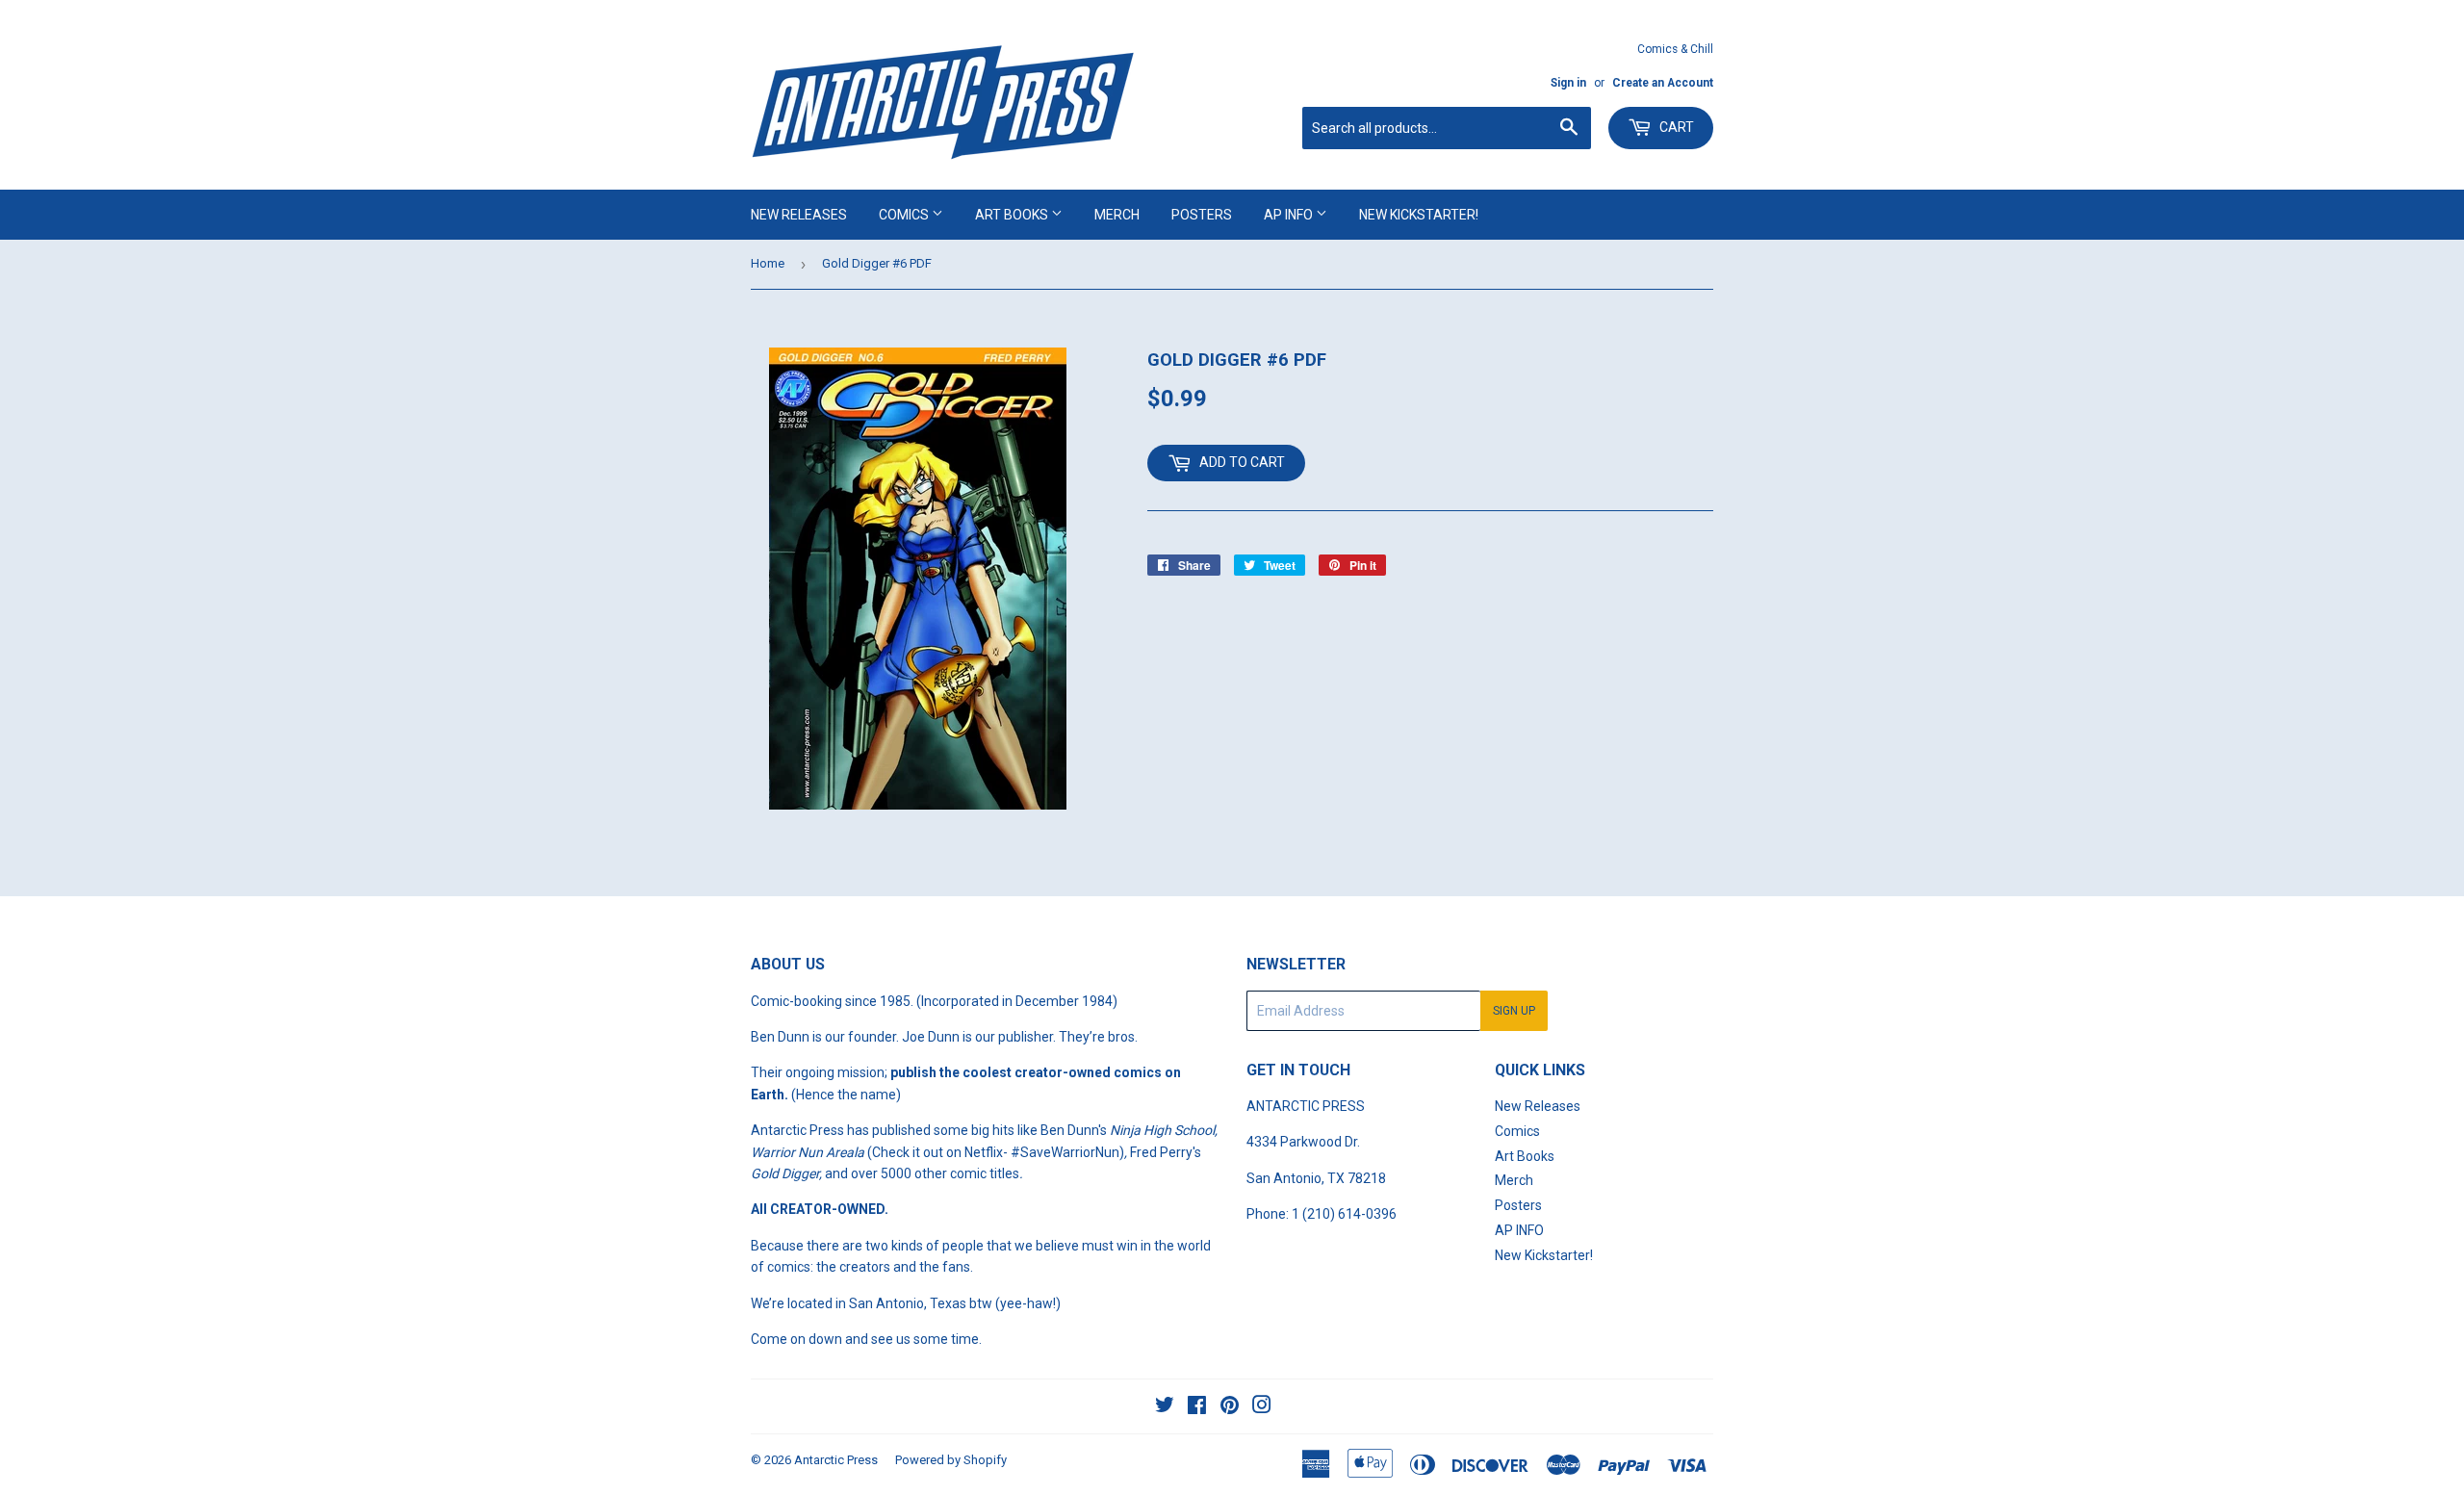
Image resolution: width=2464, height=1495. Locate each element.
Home (768, 263)
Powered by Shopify (951, 1460)
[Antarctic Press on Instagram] (1262, 1407)
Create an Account (1663, 83)
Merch (1117, 215)
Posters (1202, 215)
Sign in (1568, 83)
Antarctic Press (836, 1460)
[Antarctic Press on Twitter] (1165, 1407)
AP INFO (1290, 215)
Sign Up (1514, 1011)
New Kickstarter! (1419, 215)
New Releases (799, 215)
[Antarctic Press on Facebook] (1197, 1407)
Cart (1675, 127)
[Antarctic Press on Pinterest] (1230, 1407)
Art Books (1013, 215)
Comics (905, 215)
